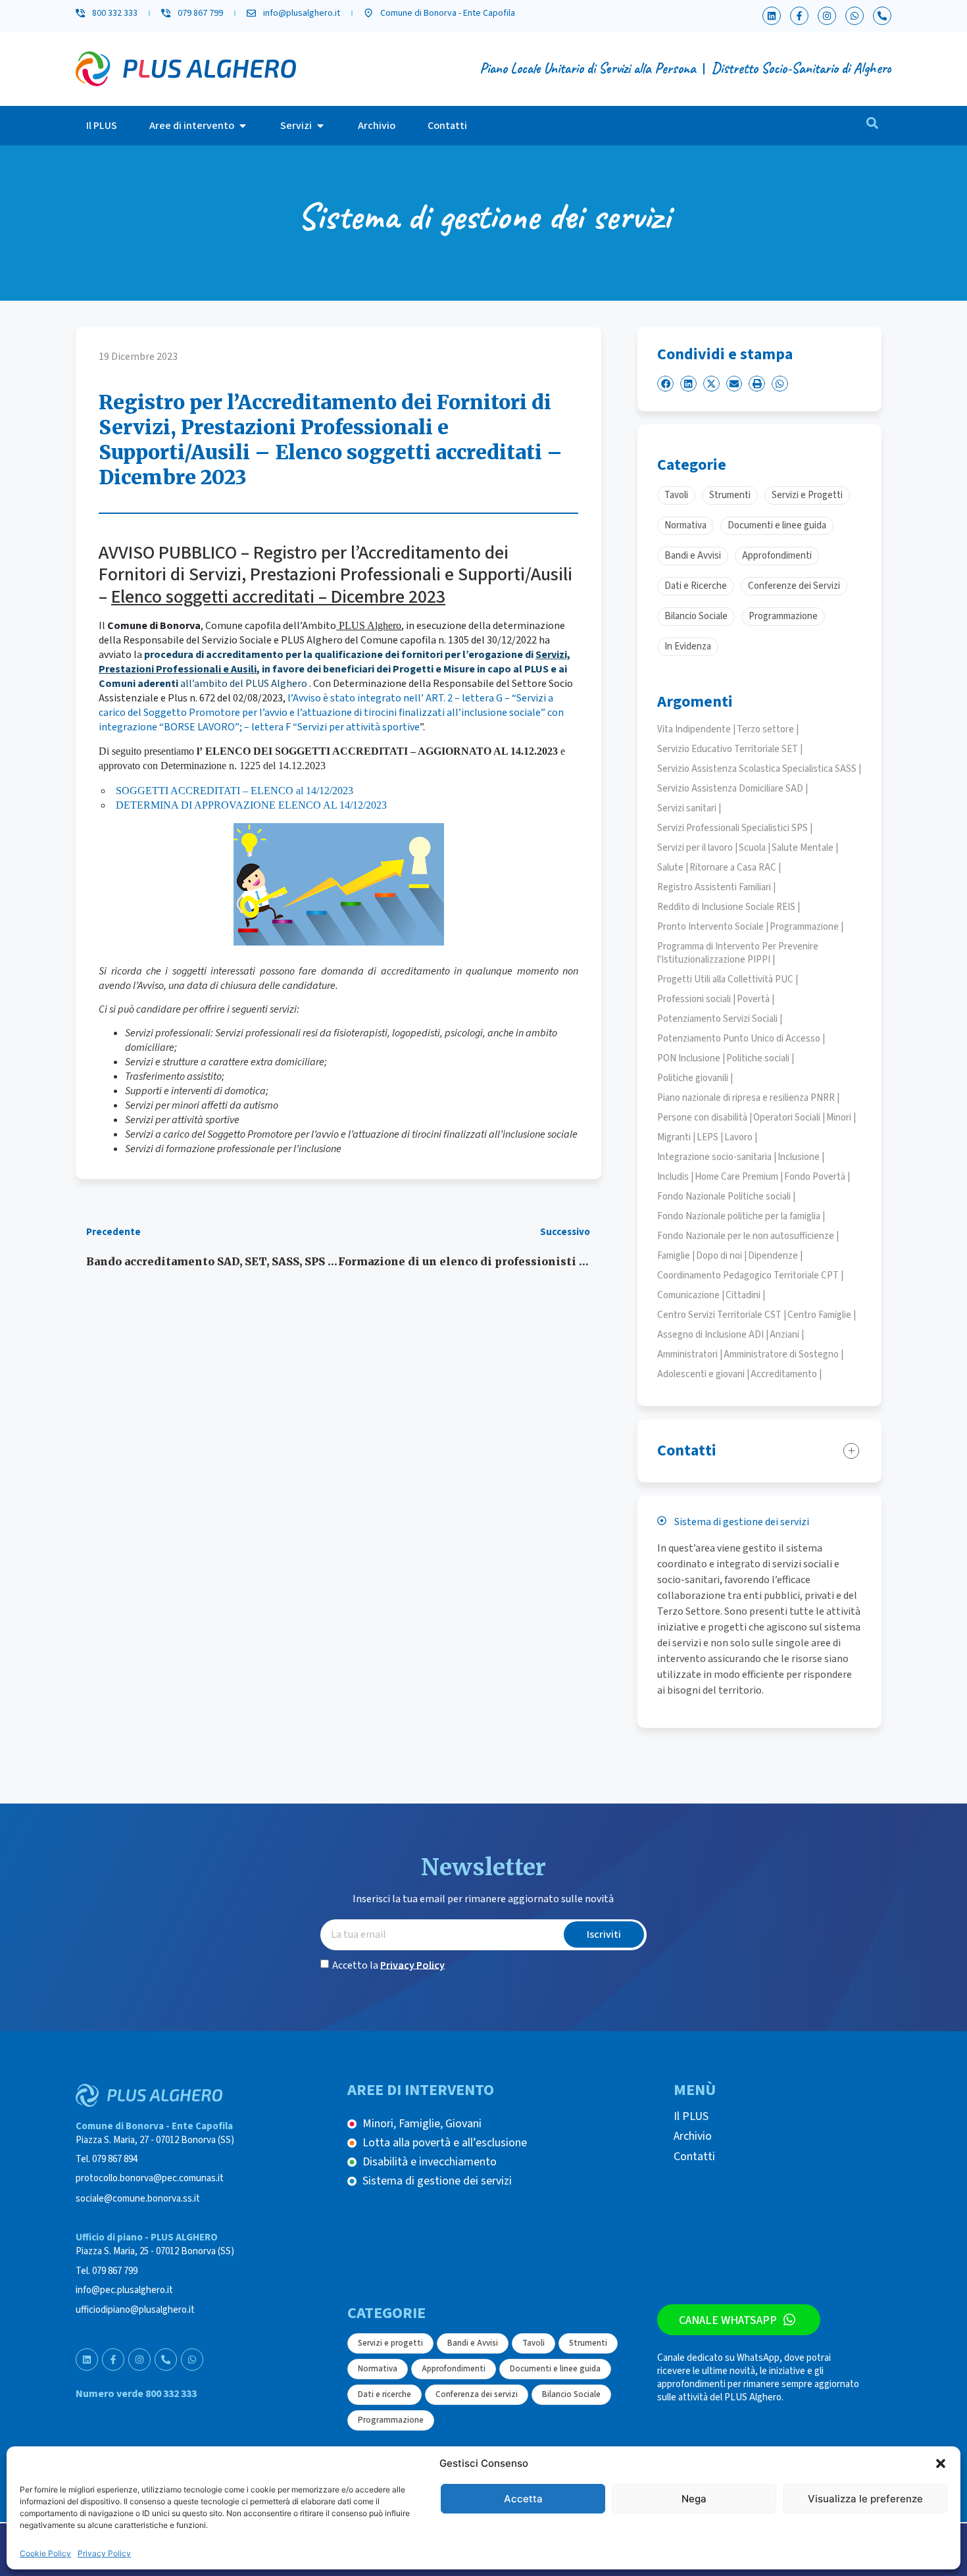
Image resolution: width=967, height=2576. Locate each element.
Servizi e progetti (390, 2343)
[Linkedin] (772, 16)
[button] (941, 2463)
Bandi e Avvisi (473, 2343)
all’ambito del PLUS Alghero (243, 684)
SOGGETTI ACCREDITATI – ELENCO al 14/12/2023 (235, 791)
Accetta (523, 2499)
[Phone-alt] (882, 16)
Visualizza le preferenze (865, 2499)
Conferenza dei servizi (477, 2394)
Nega (694, 2499)
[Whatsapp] (855, 16)
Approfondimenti (454, 2369)
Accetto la (388, 1965)
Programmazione (391, 2420)
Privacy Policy (104, 2553)
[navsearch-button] (872, 126)
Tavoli (533, 2343)
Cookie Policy (45, 2553)
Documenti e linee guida (555, 2369)
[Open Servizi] (320, 126)
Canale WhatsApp (728, 2320)
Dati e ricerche (384, 2394)
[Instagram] (827, 16)
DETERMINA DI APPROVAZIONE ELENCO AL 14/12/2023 (251, 805)
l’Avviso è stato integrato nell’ (356, 698)
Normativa (378, 2369)
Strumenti (588, 2343)
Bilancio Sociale (571, 2394)
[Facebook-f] (799, 16)
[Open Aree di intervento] (243, 126)
